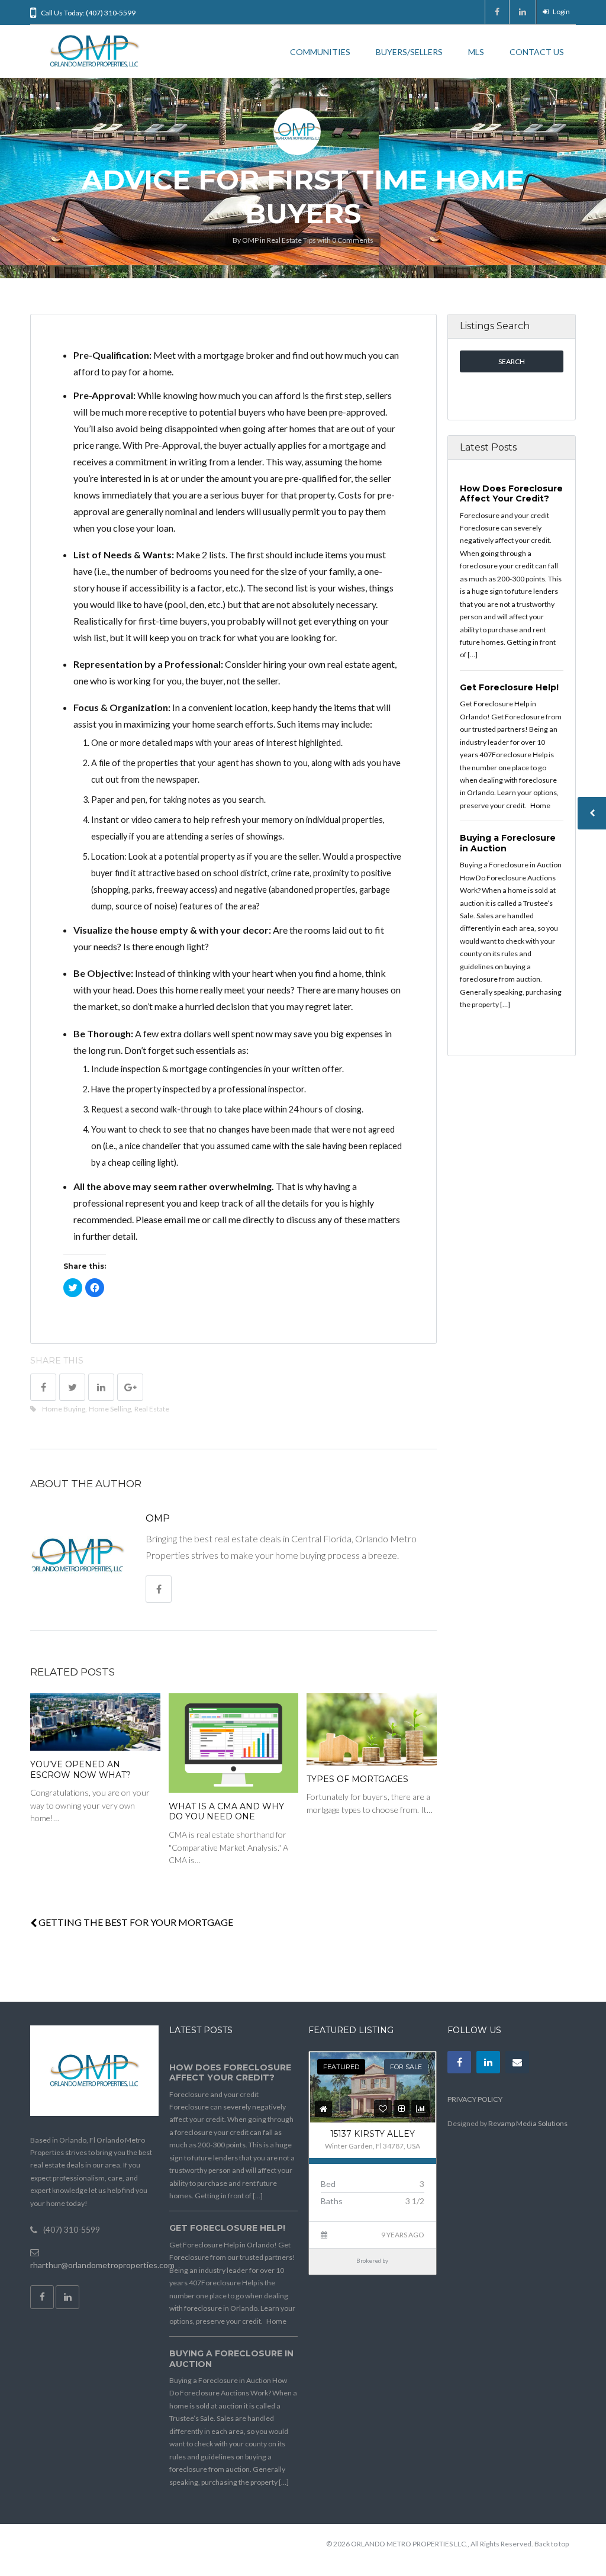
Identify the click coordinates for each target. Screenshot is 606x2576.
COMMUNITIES (320, 52)
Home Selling (110, 1409)
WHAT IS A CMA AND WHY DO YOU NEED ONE (226, 1812)
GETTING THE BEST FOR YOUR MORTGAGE (135, 1922)
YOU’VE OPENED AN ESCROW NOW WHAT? (80, 1770)
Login (561, 12)
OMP (250, 240)
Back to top (552, 2544)
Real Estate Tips (291, 240)
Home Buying (64, 1409)
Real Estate (152, 1409)
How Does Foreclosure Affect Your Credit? (511, 494)
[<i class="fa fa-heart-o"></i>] (383, 2109)
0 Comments (353, 240)
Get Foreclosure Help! (509, 687)
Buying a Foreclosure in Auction (508, 843)
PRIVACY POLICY (475, 2099)
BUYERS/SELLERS (409, 52)
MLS (476, 52)
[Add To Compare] (402, 2109)
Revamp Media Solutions (528, 2123)
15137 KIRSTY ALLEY (373, 2134)
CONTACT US (537, 52)
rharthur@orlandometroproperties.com (102, 2265)
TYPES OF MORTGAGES (357, 1779)
